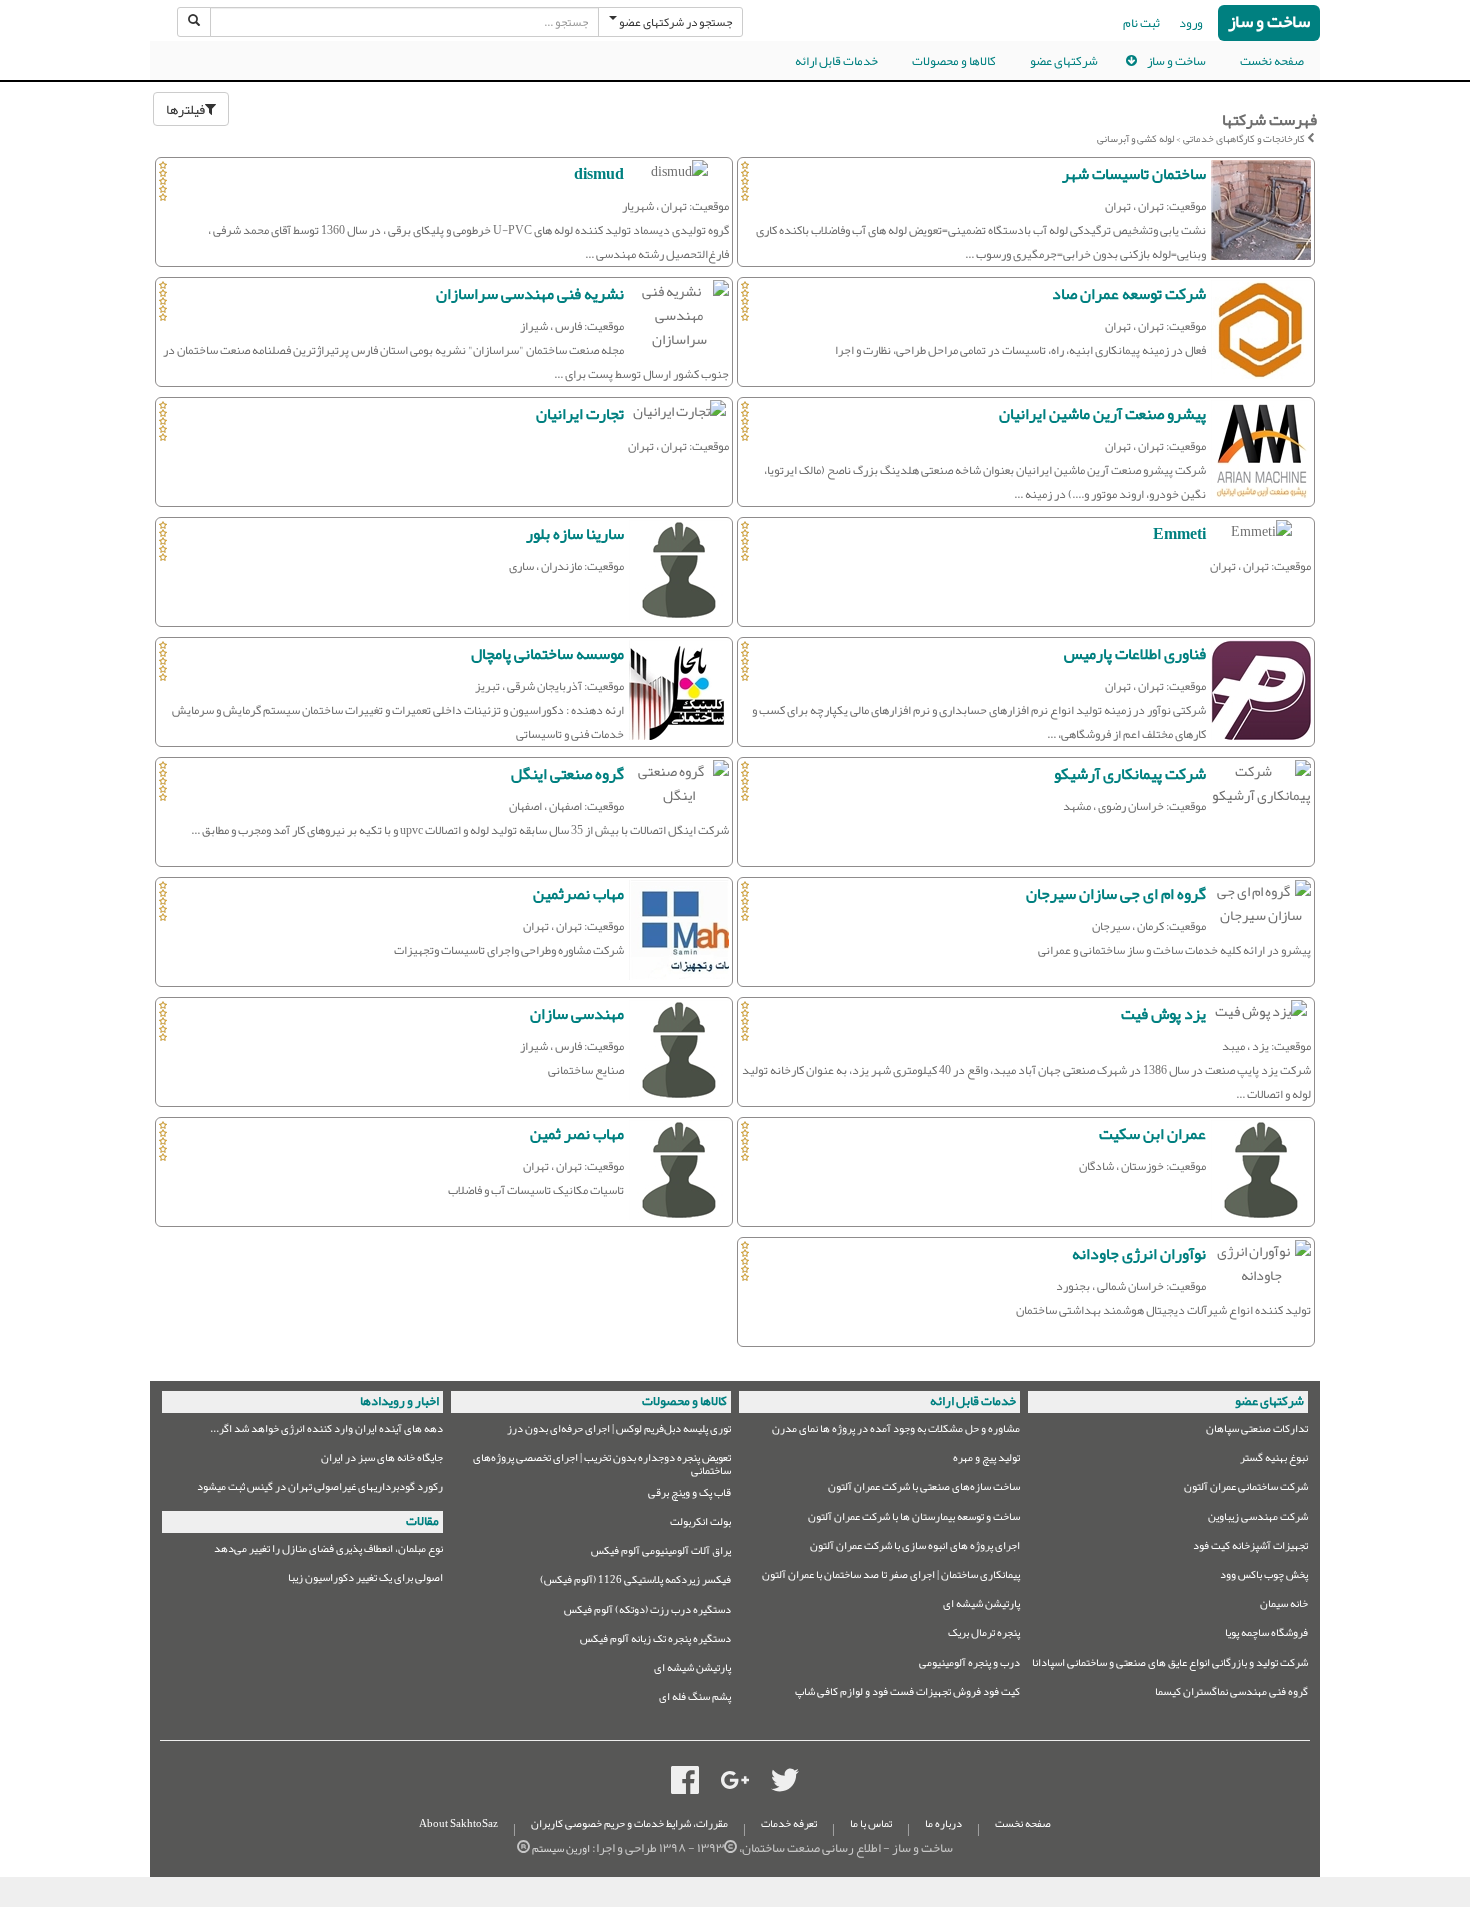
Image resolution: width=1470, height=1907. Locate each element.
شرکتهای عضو (1064, 61)
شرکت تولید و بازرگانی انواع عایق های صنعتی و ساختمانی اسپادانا (1170, 1665)
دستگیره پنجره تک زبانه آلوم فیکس (655, 1641)
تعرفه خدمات (789, 1823)
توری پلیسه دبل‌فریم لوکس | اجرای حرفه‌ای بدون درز (619, 1431)
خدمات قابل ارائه (836, 61)
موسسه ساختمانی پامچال (547, 654)
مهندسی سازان (577, 1014)
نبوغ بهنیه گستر (1274, 1460)
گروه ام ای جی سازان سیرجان (1116, 894)
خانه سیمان (1284, 1606)
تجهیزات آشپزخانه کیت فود (1250, 1548)
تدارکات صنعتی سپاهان (1257, 1431)
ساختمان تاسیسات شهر (1134, 174)
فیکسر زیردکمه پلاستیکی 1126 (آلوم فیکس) (635, 1582)
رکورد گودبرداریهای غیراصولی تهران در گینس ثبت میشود (320, 1489)
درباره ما (943, 1823)
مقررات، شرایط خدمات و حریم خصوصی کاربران (629, 1823)
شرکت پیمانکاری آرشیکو (1130, 774)
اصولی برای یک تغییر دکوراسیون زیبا (365, 1580)
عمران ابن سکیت (1152, 1134)
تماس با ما (871, 1823)
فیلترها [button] (185, 109)
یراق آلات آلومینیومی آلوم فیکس (661, 1553)
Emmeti (1179, 534)
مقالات (422, 1521)
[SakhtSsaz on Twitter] (785, 1785)
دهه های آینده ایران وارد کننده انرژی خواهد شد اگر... (326, 1431)
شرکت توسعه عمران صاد (1129, 294)
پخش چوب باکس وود (1264, 1577)
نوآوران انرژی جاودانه (1139, 1254)
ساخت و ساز (1269, 22)
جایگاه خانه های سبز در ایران (382, 1460)
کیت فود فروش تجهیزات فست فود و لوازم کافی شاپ (907, 1694)
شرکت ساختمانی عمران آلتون (1246, 1489)
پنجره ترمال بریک (984, 1635)
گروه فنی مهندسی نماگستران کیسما (1231, 1694)
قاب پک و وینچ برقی (689, 1495)
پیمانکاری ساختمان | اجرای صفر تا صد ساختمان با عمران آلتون (891, 1577)
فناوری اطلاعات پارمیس (1135, 654)
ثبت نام (1141, 23)
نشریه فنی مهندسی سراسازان (530, 294)
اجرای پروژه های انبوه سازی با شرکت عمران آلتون (915, 1548)
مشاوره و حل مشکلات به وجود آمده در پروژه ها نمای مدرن (896, 1431)
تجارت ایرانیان (580, 414)
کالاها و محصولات (954, 61)
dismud (599, 174)
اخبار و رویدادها (399, 1401)
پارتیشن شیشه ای (981, 1606)
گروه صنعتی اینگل (567, 774)
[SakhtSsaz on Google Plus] (735, 1785)
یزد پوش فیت (1163, 1014)
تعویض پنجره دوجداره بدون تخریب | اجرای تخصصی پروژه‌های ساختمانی (602, 1464)
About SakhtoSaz (458, 1823)
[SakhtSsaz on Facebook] (685, 1785)
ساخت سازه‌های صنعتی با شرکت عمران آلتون (924, 1489)
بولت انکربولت (700, 1524)
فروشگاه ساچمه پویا (1266, 1635)
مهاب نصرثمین (578, 894)
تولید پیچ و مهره (986, 1460)
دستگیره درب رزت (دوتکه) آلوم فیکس (647, 1612)
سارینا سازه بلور (575, 534)
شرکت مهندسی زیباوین (1258, 1519)
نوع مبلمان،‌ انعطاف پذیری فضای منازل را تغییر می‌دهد (328, 1551)
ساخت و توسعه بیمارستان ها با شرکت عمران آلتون (914, 1519)
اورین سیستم (561, 1848)
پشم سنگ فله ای (695, 1699)
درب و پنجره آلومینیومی (969, 1665)
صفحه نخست (1272, 61)
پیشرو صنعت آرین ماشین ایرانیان (1102, 414)
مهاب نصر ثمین (577, 1134)
